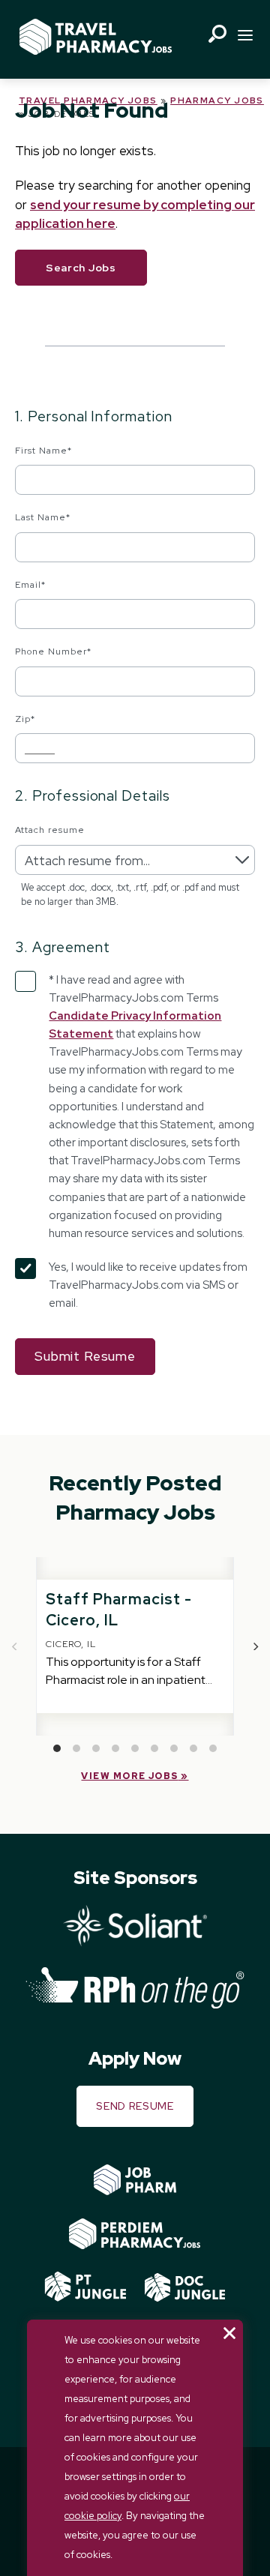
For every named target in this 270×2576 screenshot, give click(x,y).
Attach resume (49, 830)
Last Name (43, 517)
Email (30, 585)
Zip (25, 719)
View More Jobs (129, 1776)
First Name (43, 451)
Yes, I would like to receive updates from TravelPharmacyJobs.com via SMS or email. (148, 1285)
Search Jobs (81, 268)
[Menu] (245, 37)
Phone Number (53, 651)
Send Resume (135, 2106)
